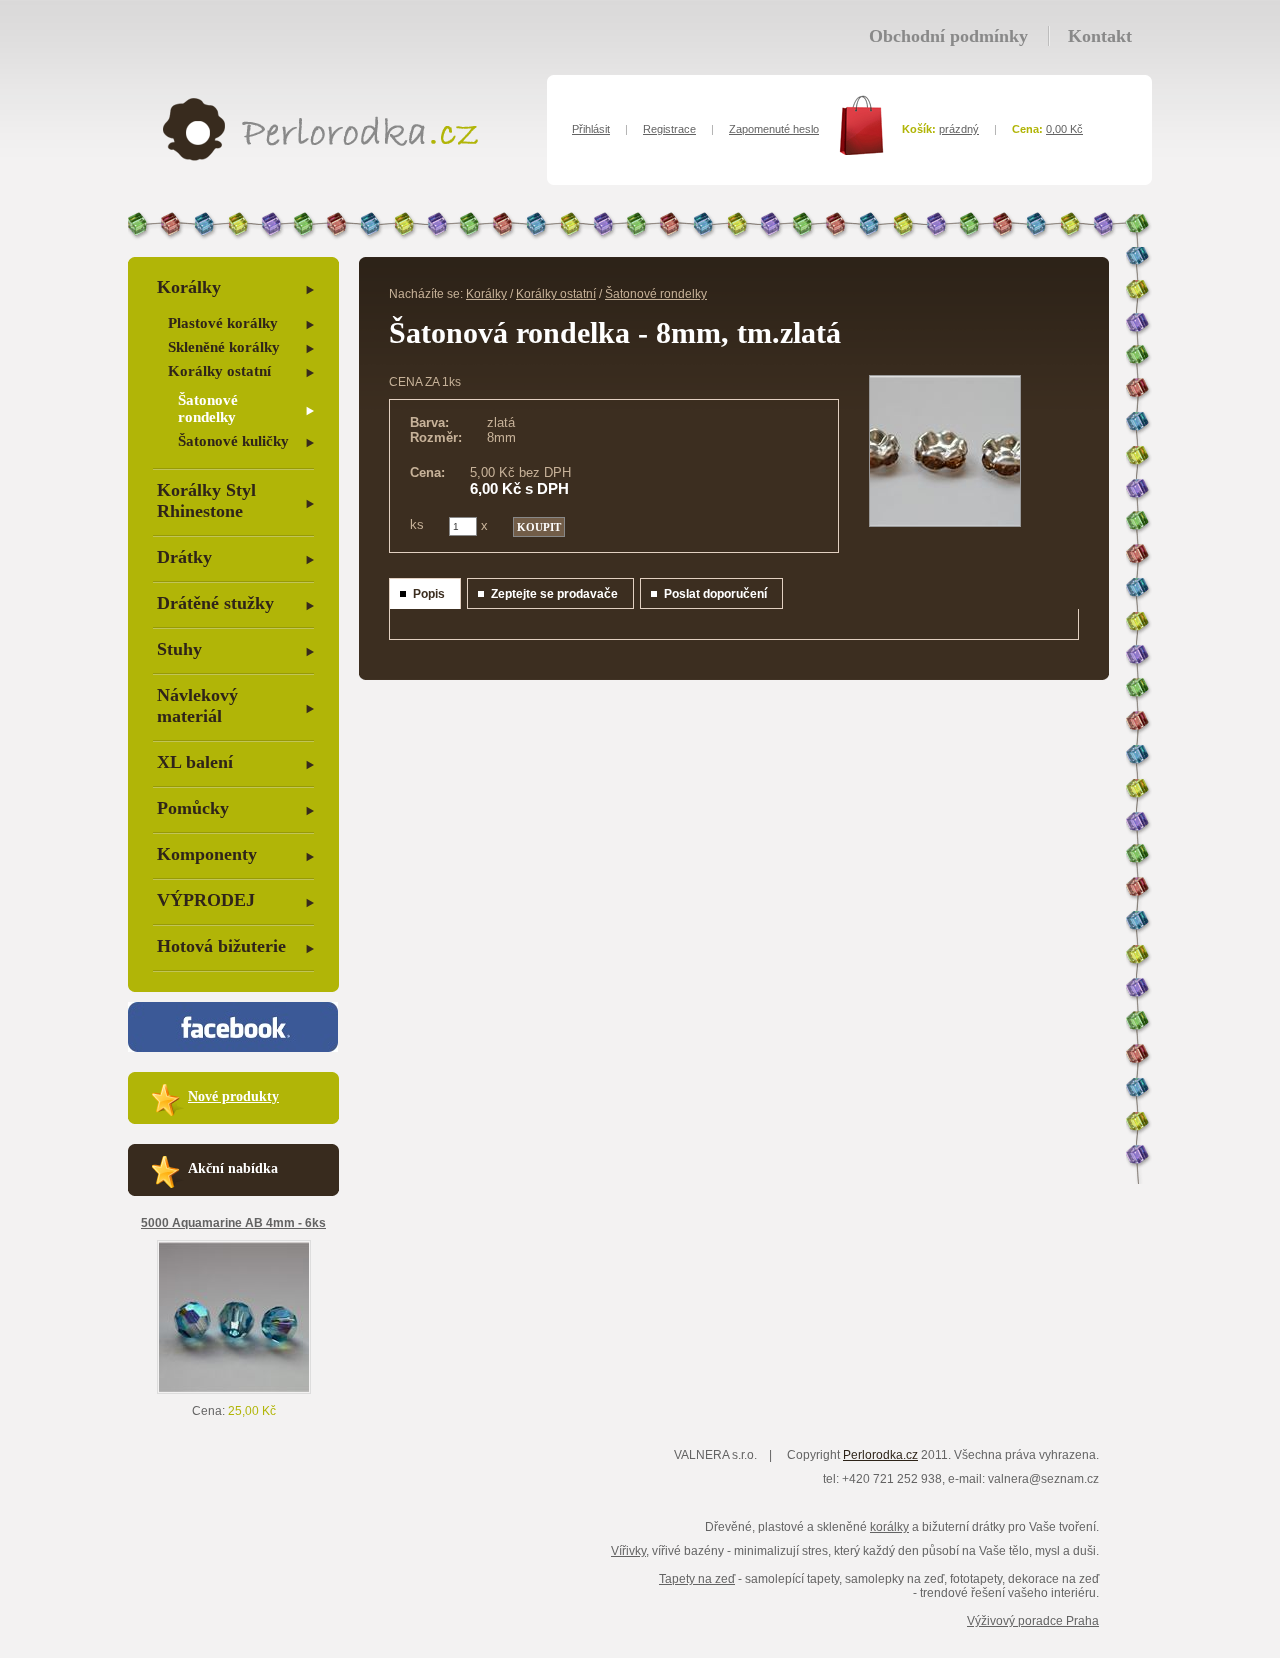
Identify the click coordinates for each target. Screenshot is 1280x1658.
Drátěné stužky (215, 603)
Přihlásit (591, 129)
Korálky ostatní (219, 371)
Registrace (669, 129)
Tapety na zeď (697, 1579)
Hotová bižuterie (221, 946)
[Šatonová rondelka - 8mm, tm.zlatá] (945, 523)
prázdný (959, 129)
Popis (429, 594)
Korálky (189, 287)
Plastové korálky (223, 323)
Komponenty (207, 854)
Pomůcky (193, 808)
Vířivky (628, 1551)
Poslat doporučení (715, 594)
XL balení (195, 762)
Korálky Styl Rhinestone (206, 500)
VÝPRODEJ (206, 900)
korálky (889, 1527)
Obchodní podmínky (948, 36)
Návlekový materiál (197, 705)
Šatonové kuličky (233, 441)
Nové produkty (233, 1096)
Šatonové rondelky (208, 408)
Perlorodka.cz (880, 1455)
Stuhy (179, 649)
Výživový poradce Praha (1033, 1621)
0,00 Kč (1064, 129)
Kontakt (1100, 36)
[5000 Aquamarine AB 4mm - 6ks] (234, 1390)
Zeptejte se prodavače (554, 594)
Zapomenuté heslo (774, 129)
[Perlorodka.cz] (320, 157)
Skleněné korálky (224, 347)
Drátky (184, 557)
